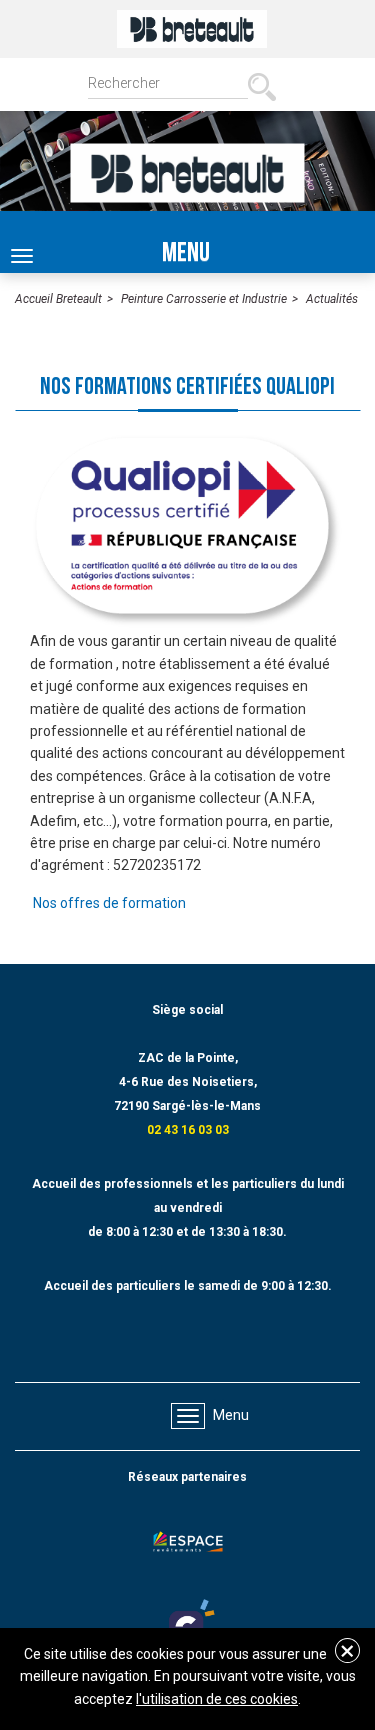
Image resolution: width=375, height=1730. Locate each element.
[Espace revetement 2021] (188, 1546)
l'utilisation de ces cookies (217, 1699)
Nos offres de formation (109, 903)
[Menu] (188, 1416)
